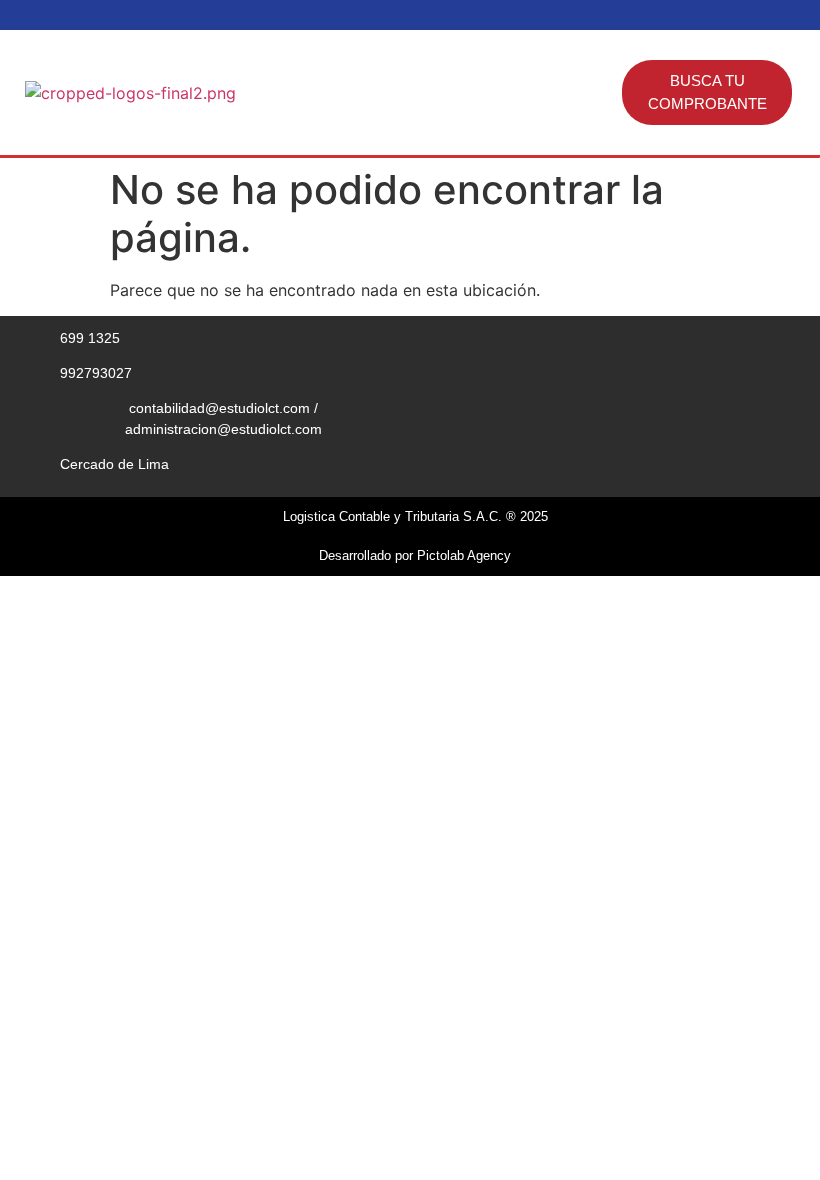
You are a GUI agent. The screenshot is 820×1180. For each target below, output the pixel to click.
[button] (606, 93)
